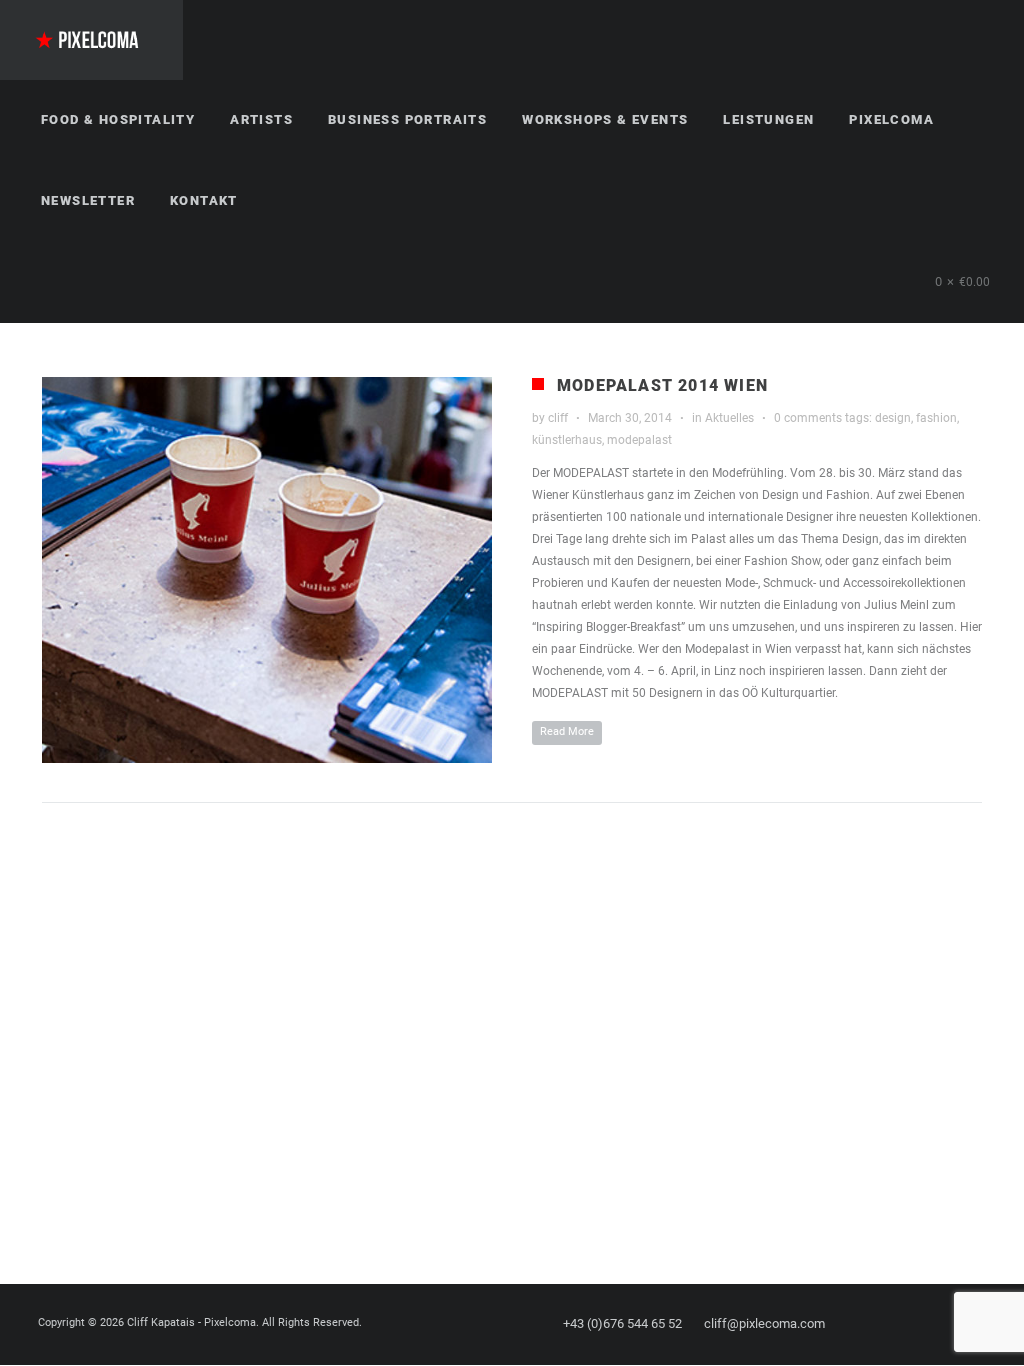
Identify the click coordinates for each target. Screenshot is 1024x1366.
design (893, 418)
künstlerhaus (567, 440)
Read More (567, 731)
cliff (558, 418)
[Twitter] (909, 1324)
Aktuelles (729, 418)
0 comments (808, 418)
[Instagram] (945, 1324)
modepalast (639, 440)
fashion (936, 418)
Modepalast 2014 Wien (662, 385)
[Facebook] (873, 1324)
